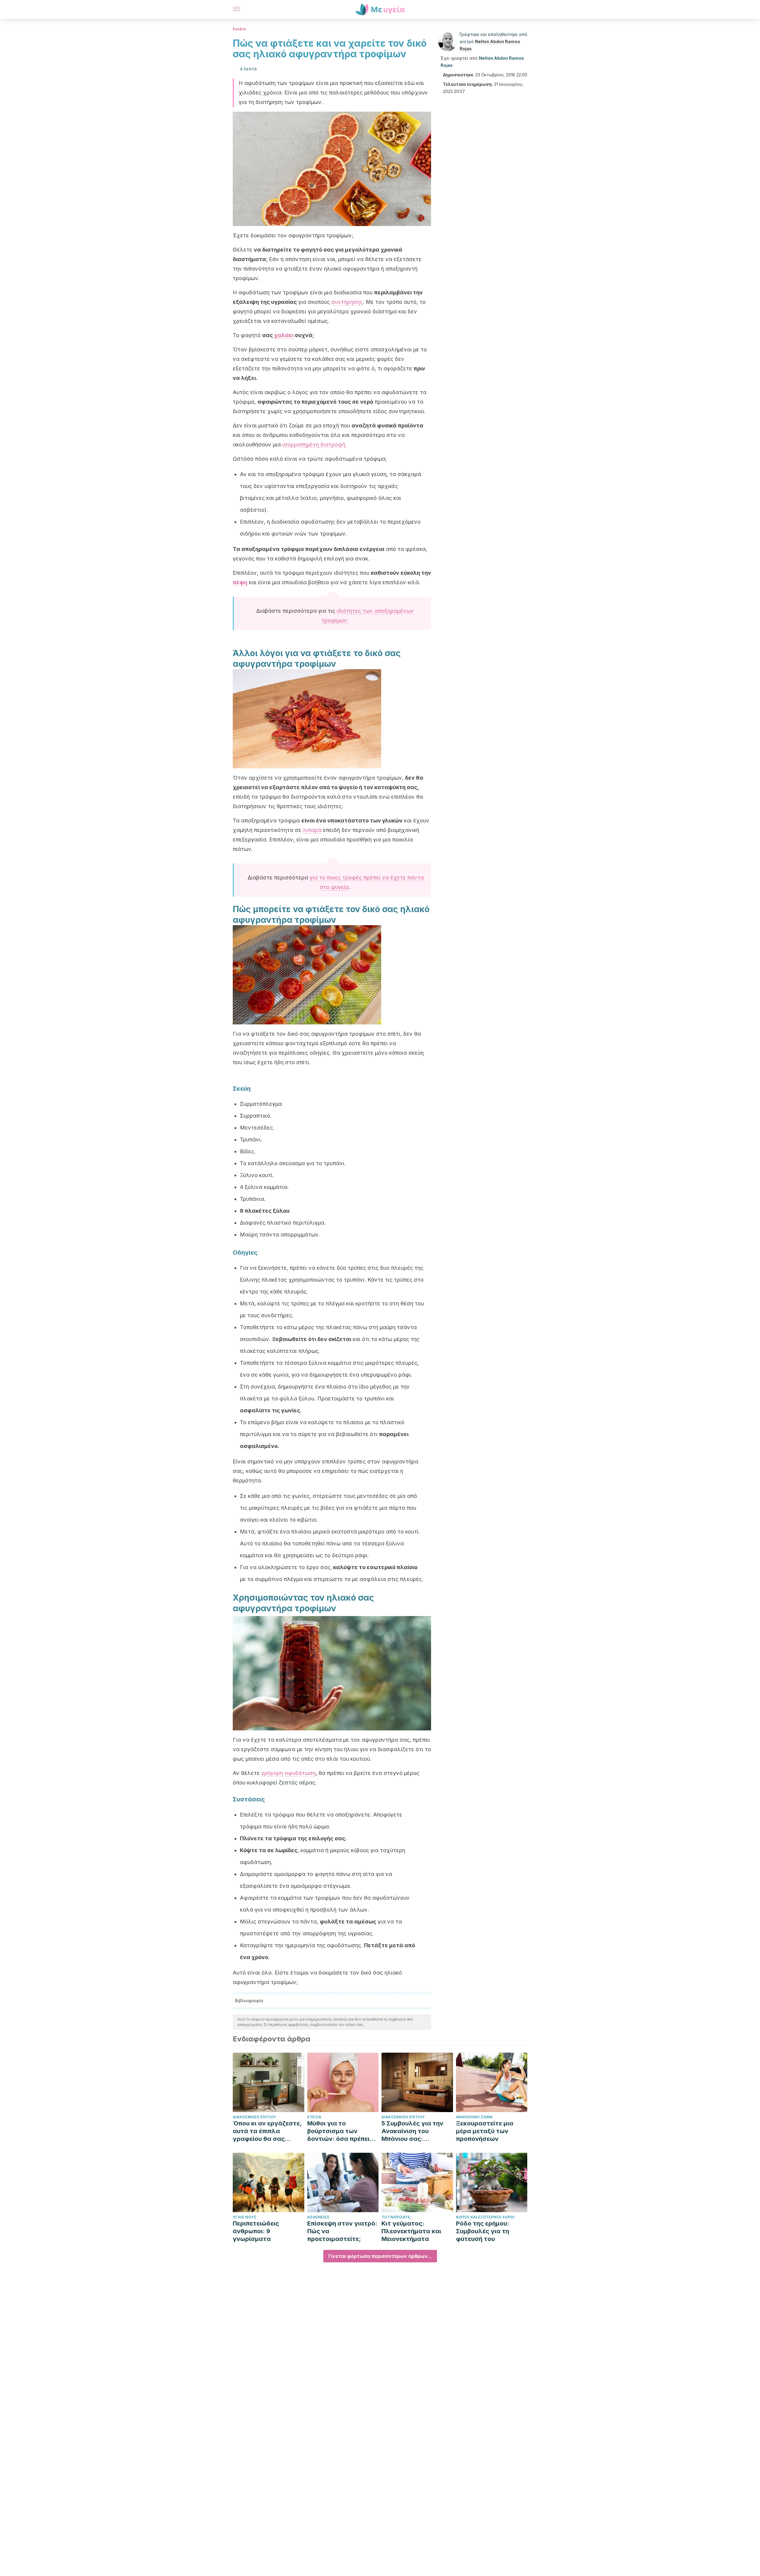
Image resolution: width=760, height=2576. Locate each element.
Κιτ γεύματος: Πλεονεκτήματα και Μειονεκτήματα (411, 2231)
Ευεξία (239, 29)
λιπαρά (312, 830)
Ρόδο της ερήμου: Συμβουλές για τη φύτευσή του (483, 2231)
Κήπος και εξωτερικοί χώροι (485, 2217)
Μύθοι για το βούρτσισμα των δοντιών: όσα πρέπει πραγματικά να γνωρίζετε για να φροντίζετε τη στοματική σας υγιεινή (341, 2131)
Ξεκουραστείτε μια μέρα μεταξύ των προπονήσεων (485, 2131)
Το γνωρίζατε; (396, 2217)
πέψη (240, 582)
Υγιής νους (244, 2217)
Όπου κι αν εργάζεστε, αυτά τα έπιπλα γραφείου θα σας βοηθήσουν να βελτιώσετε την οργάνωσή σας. (267, 2131)
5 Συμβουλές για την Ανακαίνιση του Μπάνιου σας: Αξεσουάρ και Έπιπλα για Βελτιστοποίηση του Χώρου (415, 2131)
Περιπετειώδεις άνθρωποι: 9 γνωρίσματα (256, 2231)
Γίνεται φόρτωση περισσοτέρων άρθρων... (380, 2256)
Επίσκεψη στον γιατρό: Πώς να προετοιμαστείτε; (342, 2231)
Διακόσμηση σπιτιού (254, 2117)
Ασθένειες (318, 2217)
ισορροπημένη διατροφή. (315, 444)
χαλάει (283, 335)
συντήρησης (347, 302)
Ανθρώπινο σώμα (474, 2117)
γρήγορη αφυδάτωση (288, 1773)
